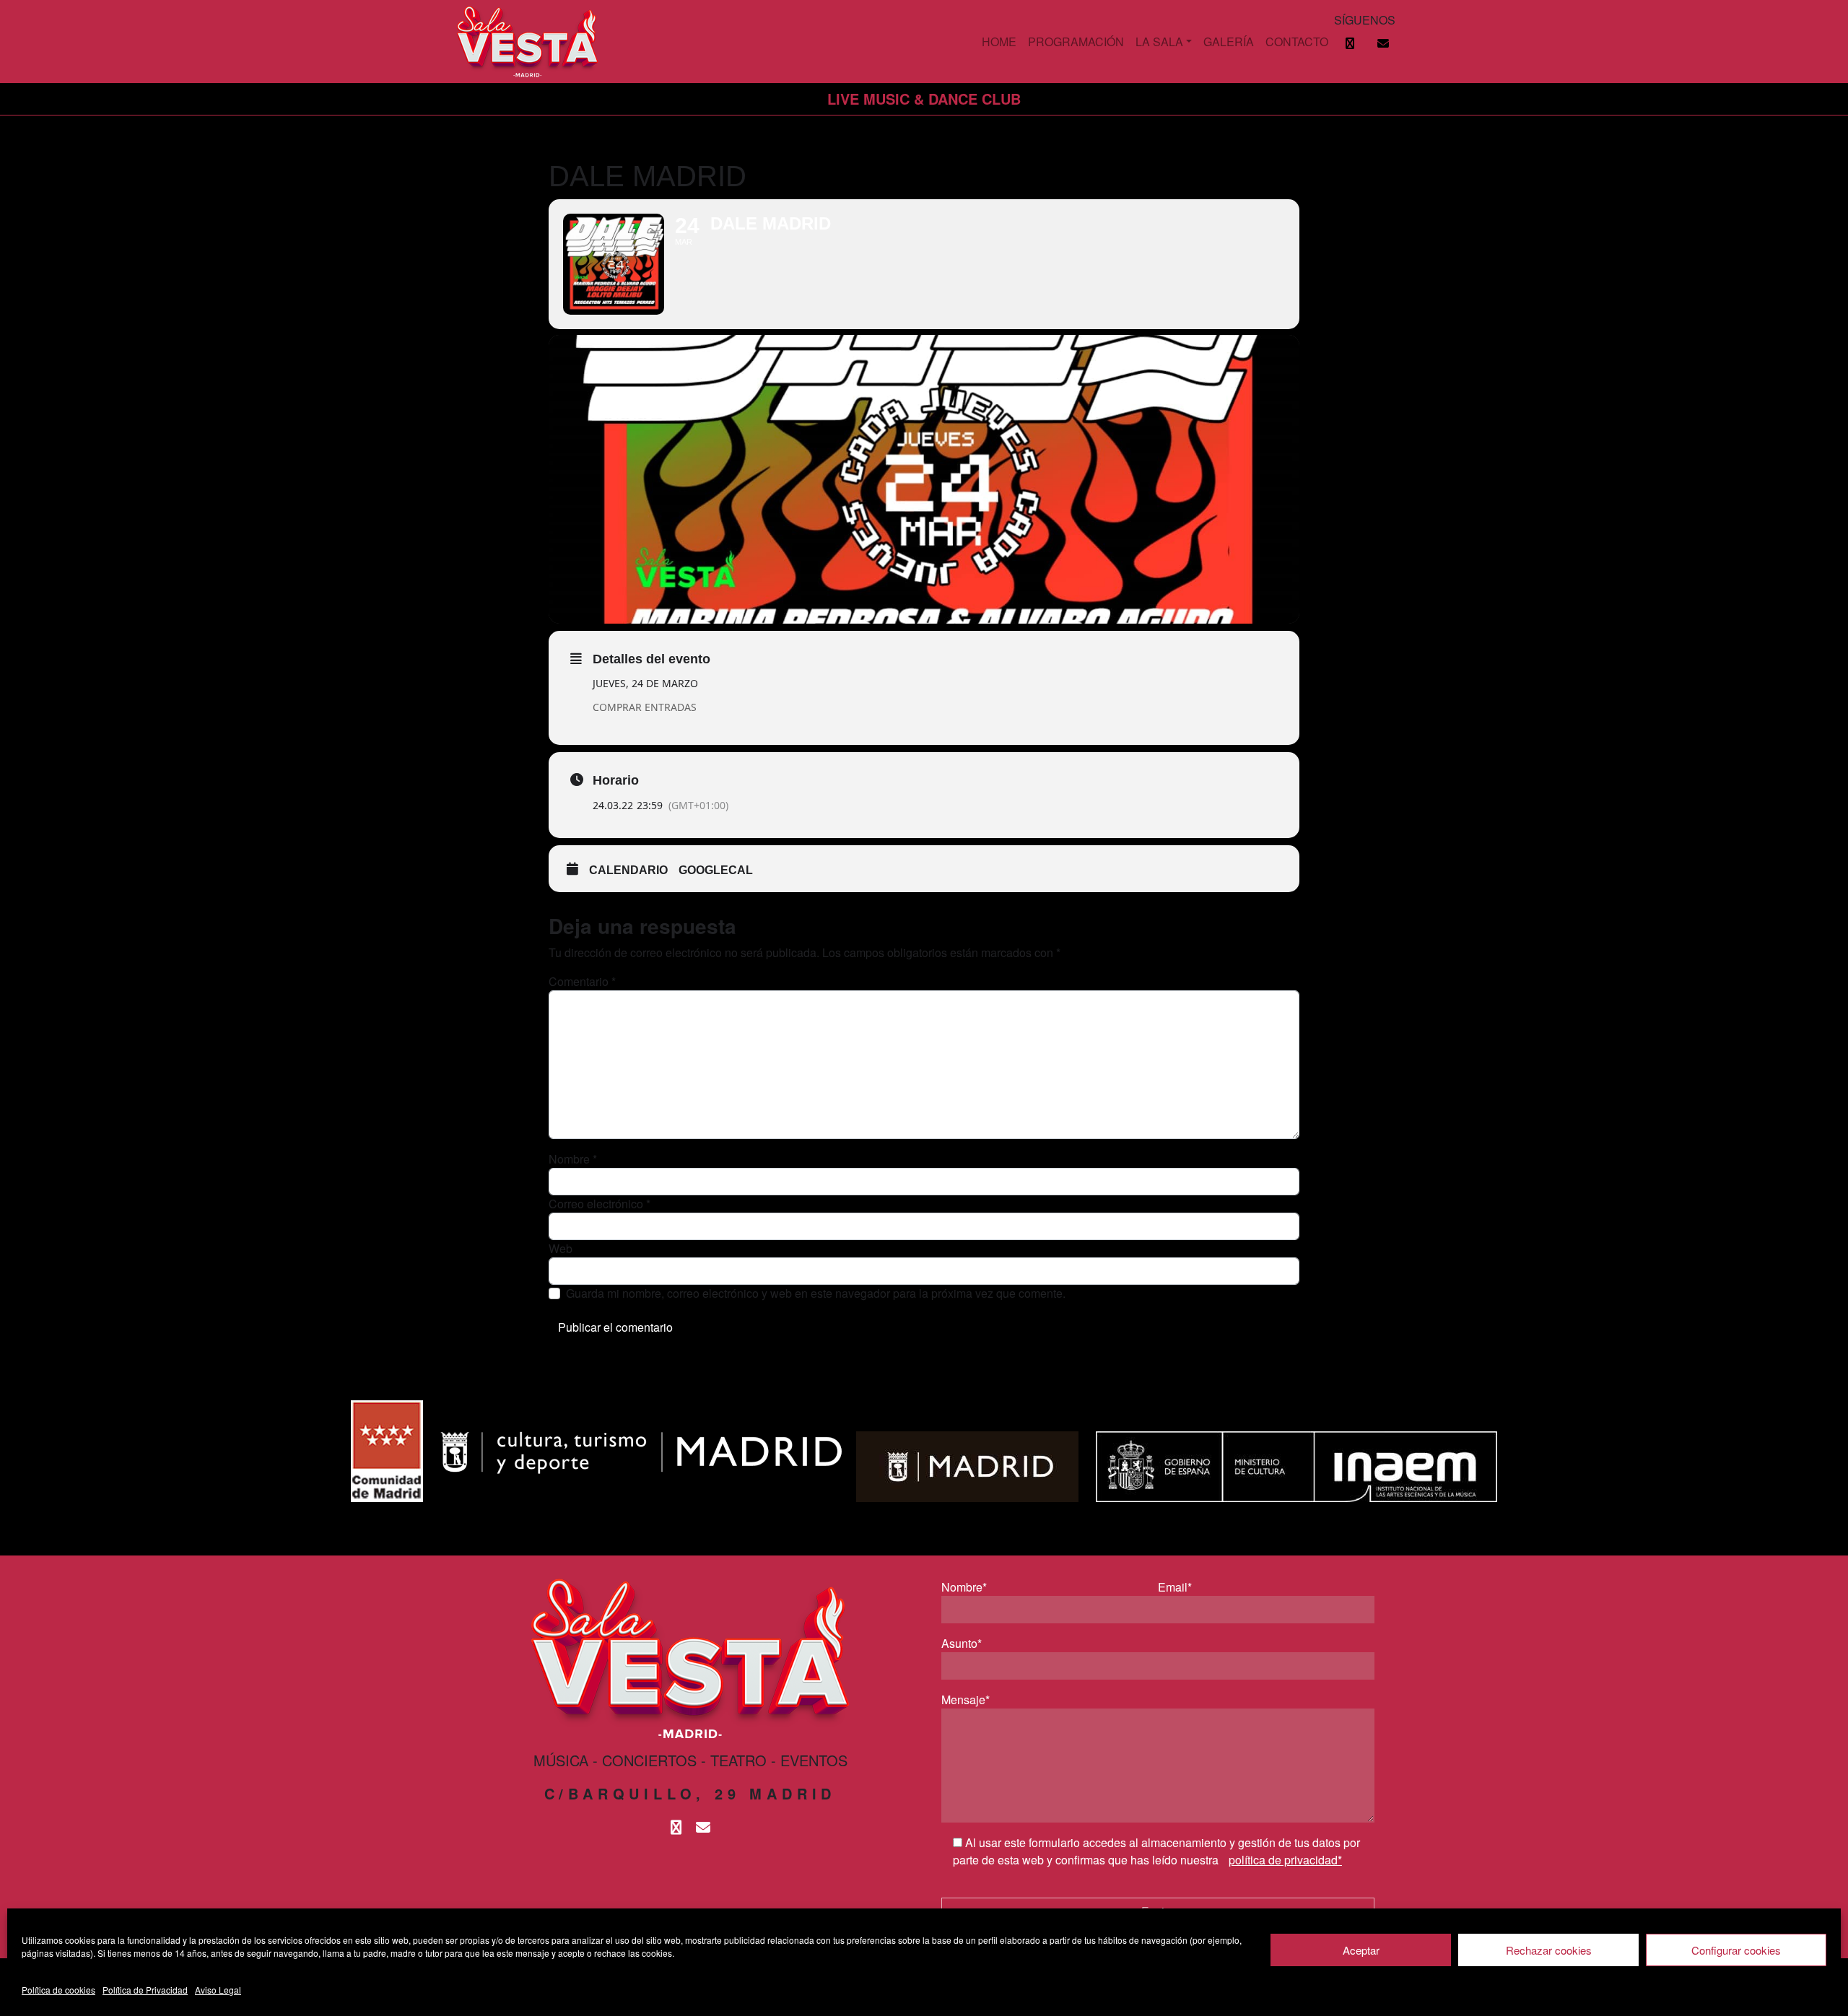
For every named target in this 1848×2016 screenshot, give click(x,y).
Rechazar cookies (1549, 1950)
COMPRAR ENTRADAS (645, 707)
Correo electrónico (600, 1204)
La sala (1159, 42)
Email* (1175, 1587)
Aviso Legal (218, 1990)
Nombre (573, 1159)
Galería (1229, 42)
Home (999, 42)
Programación (1076, 42)
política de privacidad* (1285, 1860)
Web (561, 1248)
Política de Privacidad (145, 1990)
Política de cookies (58, 1990)
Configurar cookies (1736, 1950)
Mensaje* (966, 1699)
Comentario (582, 981)
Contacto (1297, 42)
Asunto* (962, 1643)
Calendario (628, 870)
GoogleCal (716, 870)
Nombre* (964, 1587)
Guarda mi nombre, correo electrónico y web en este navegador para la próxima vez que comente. (816, 1293)
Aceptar (1361, 1950)
